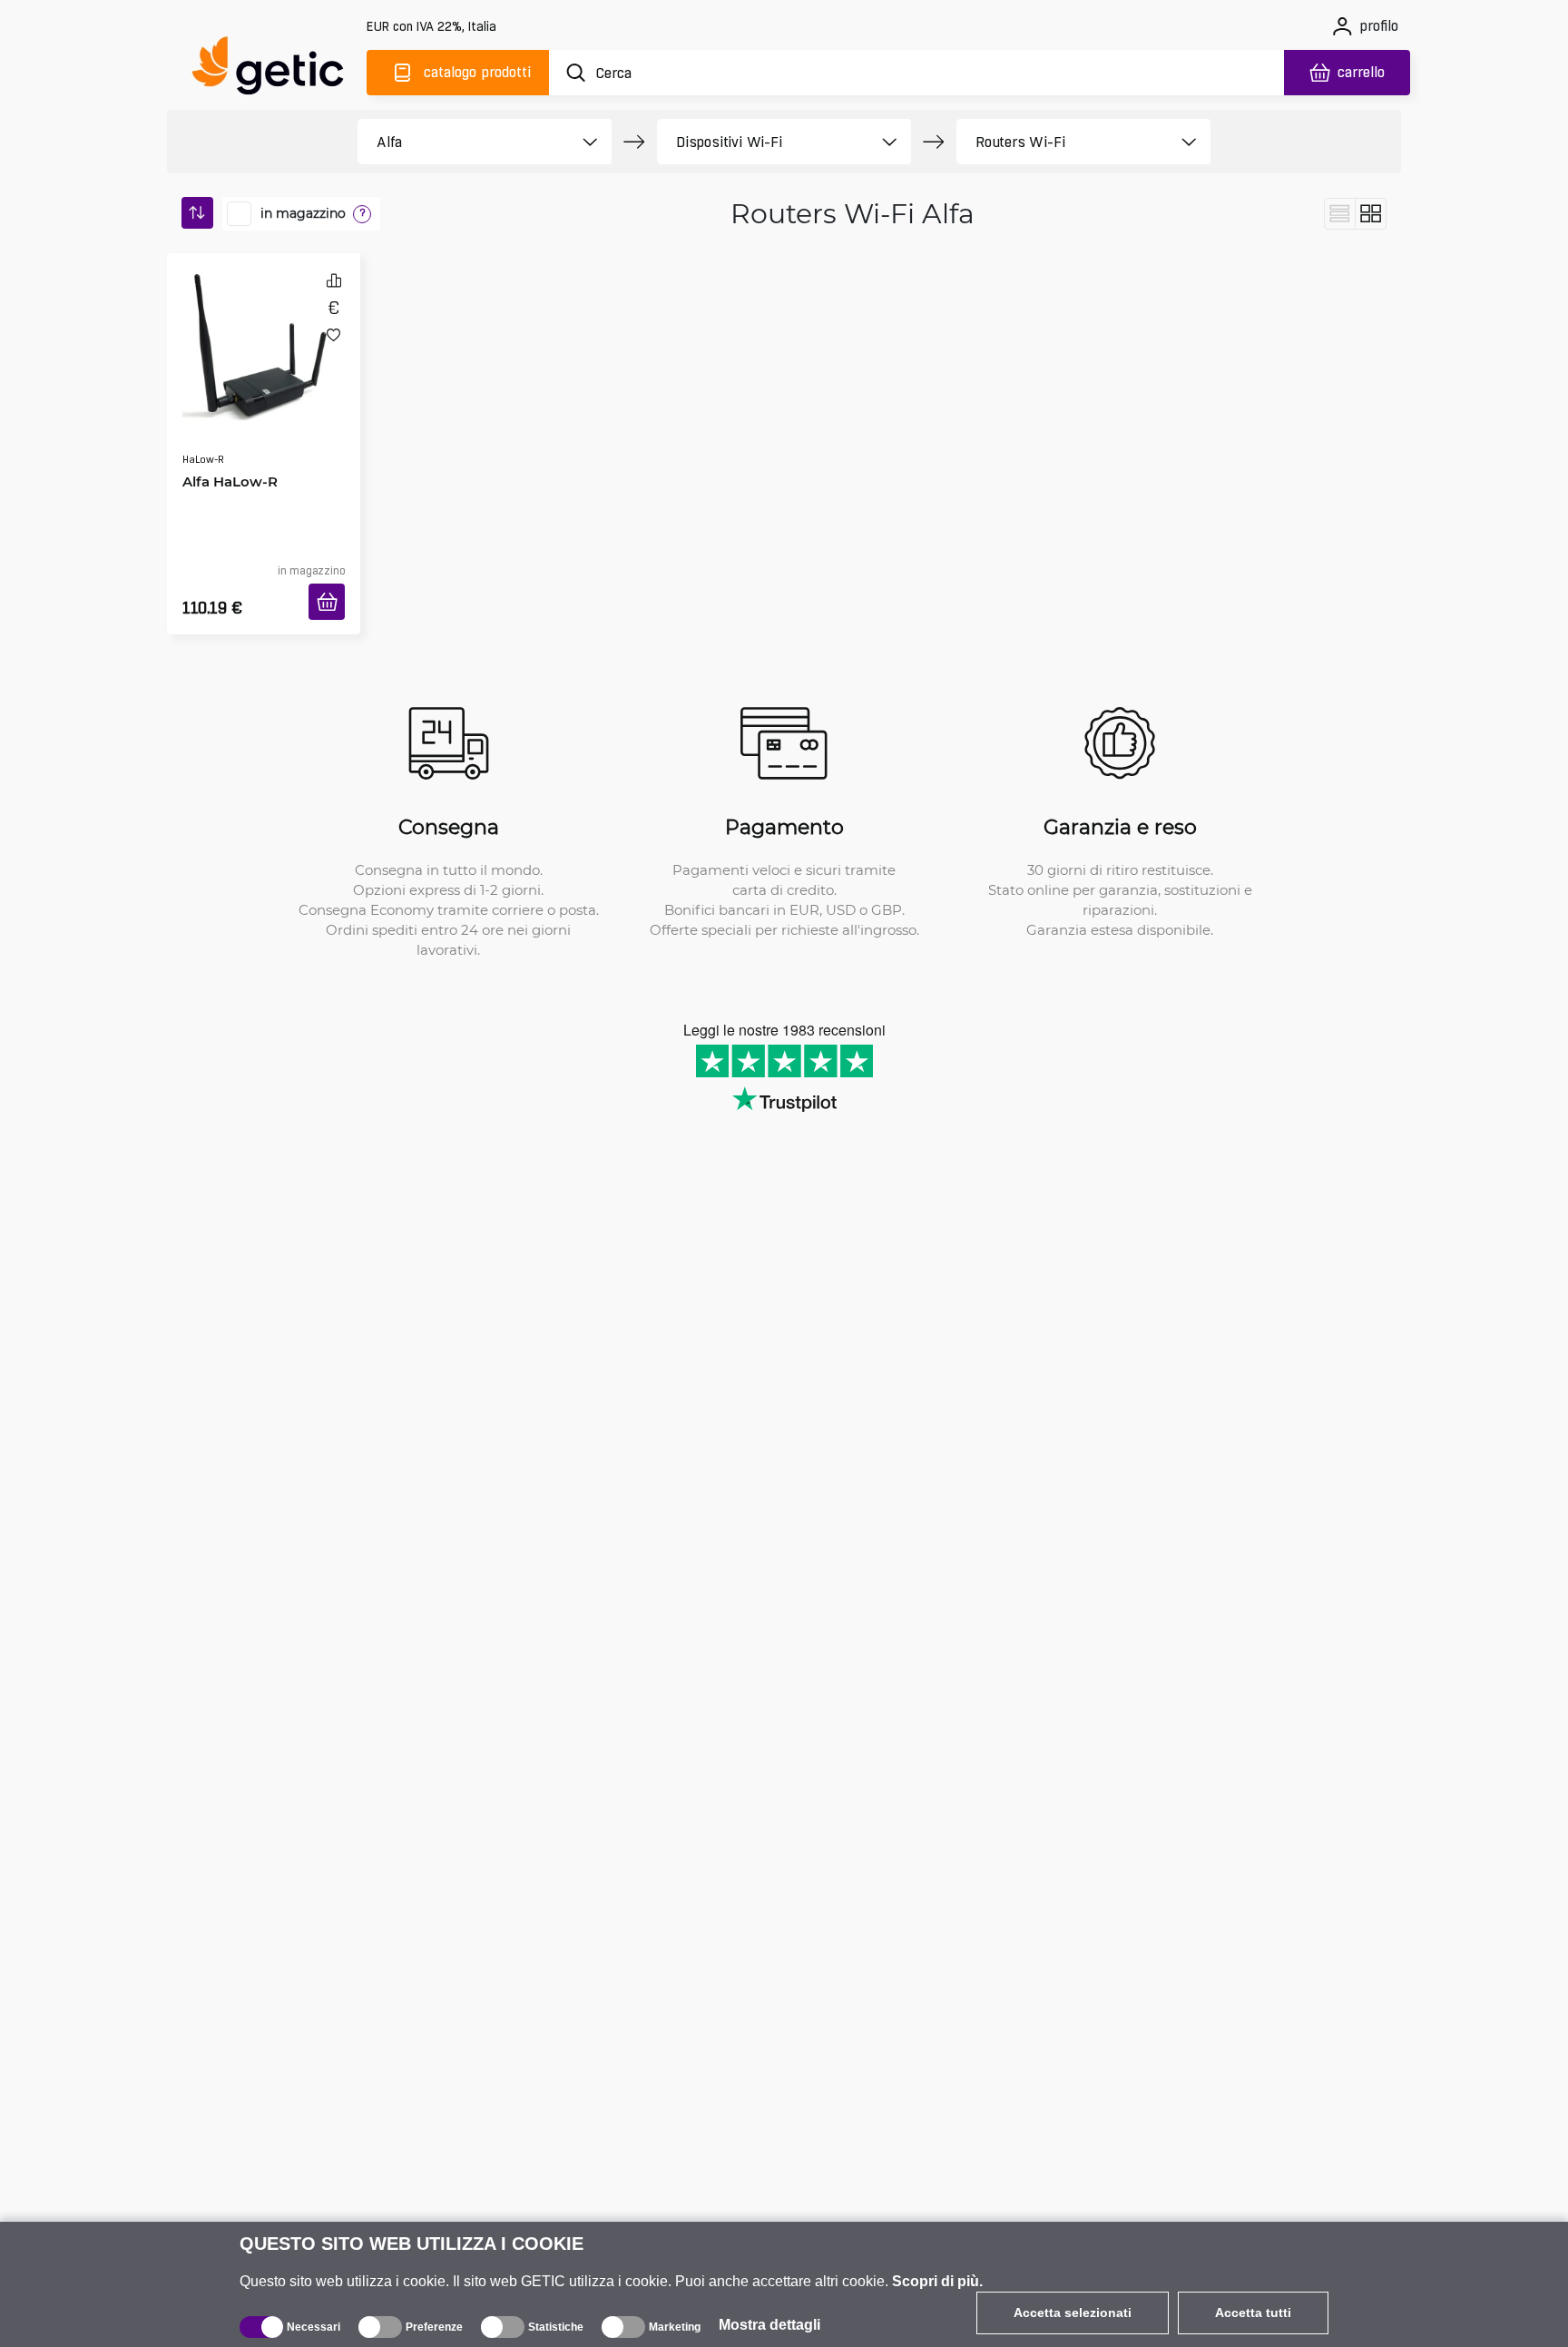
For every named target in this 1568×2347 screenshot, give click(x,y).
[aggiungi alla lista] (333, 334)
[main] (276, 69)
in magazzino (303, 213)
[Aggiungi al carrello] (333, 580)
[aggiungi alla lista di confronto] (334, 280)
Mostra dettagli (769, 2325)
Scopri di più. (937, 2281)
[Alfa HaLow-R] (264, 330)
